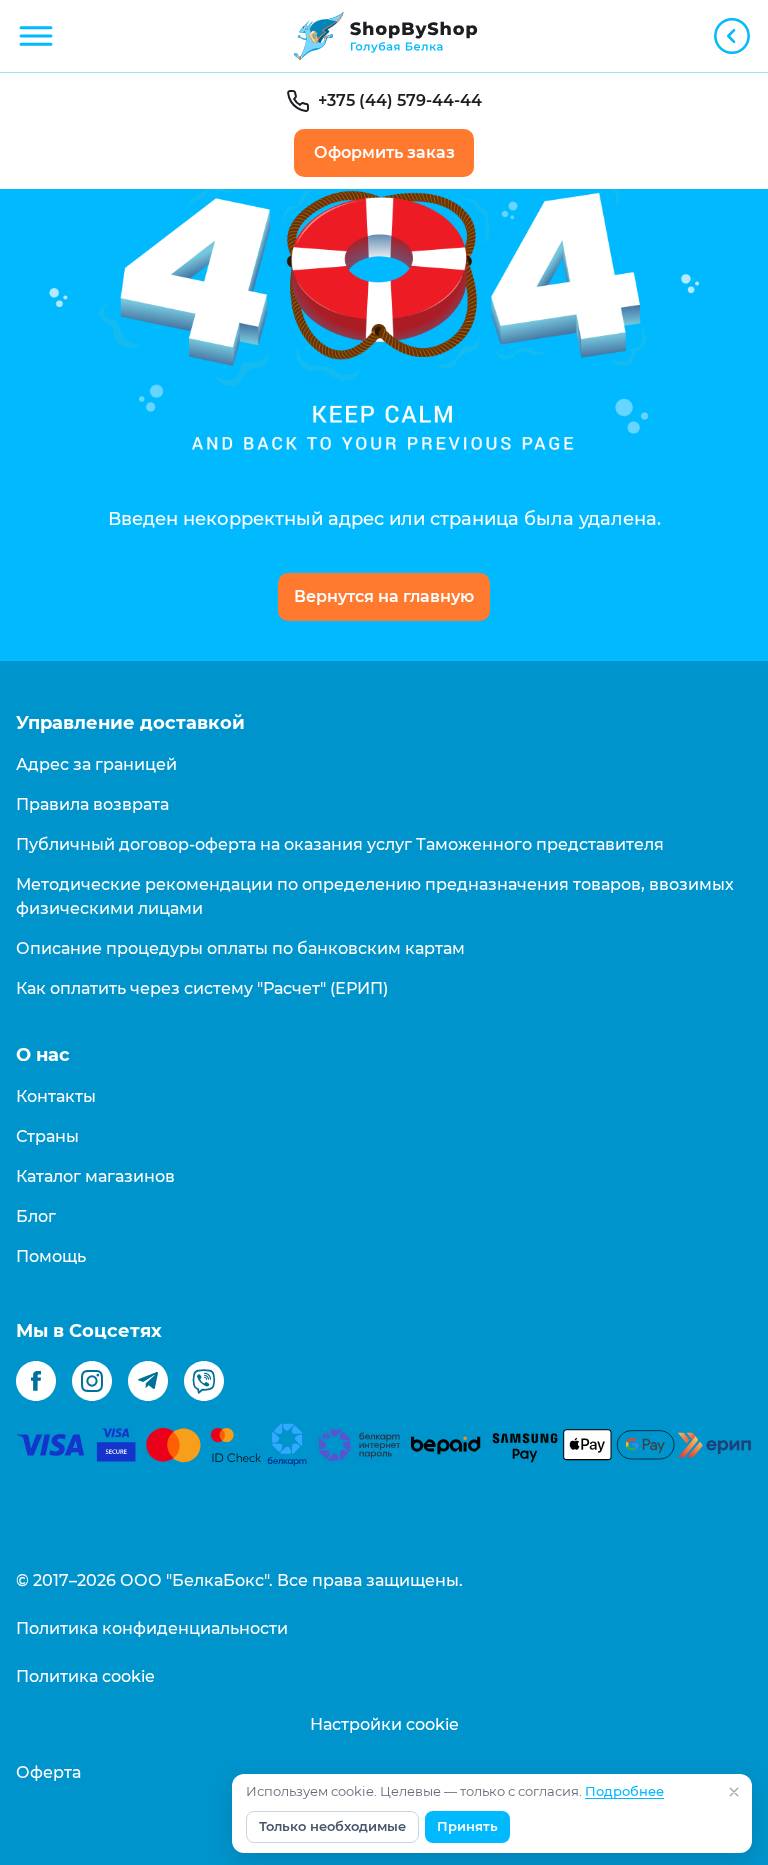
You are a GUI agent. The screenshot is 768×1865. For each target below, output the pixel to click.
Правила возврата (92, 804)
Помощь (51, 1256)
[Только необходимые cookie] (734, 1792)
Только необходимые (332, 1826)
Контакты (56, 1096)
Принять (467, 1826)
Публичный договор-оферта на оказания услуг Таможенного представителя (340, 844)
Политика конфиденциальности (152, 1628)
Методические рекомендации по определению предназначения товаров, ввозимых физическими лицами (375, 896)
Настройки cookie (384, 1724)
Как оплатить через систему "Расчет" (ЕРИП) (202, 988)
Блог (36, 1216)
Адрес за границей (96, 764)
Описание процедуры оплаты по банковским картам (240, 948)
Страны (47, 1136)
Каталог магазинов (95, 1176)
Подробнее (624, 1791)
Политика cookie (85, 1676)
